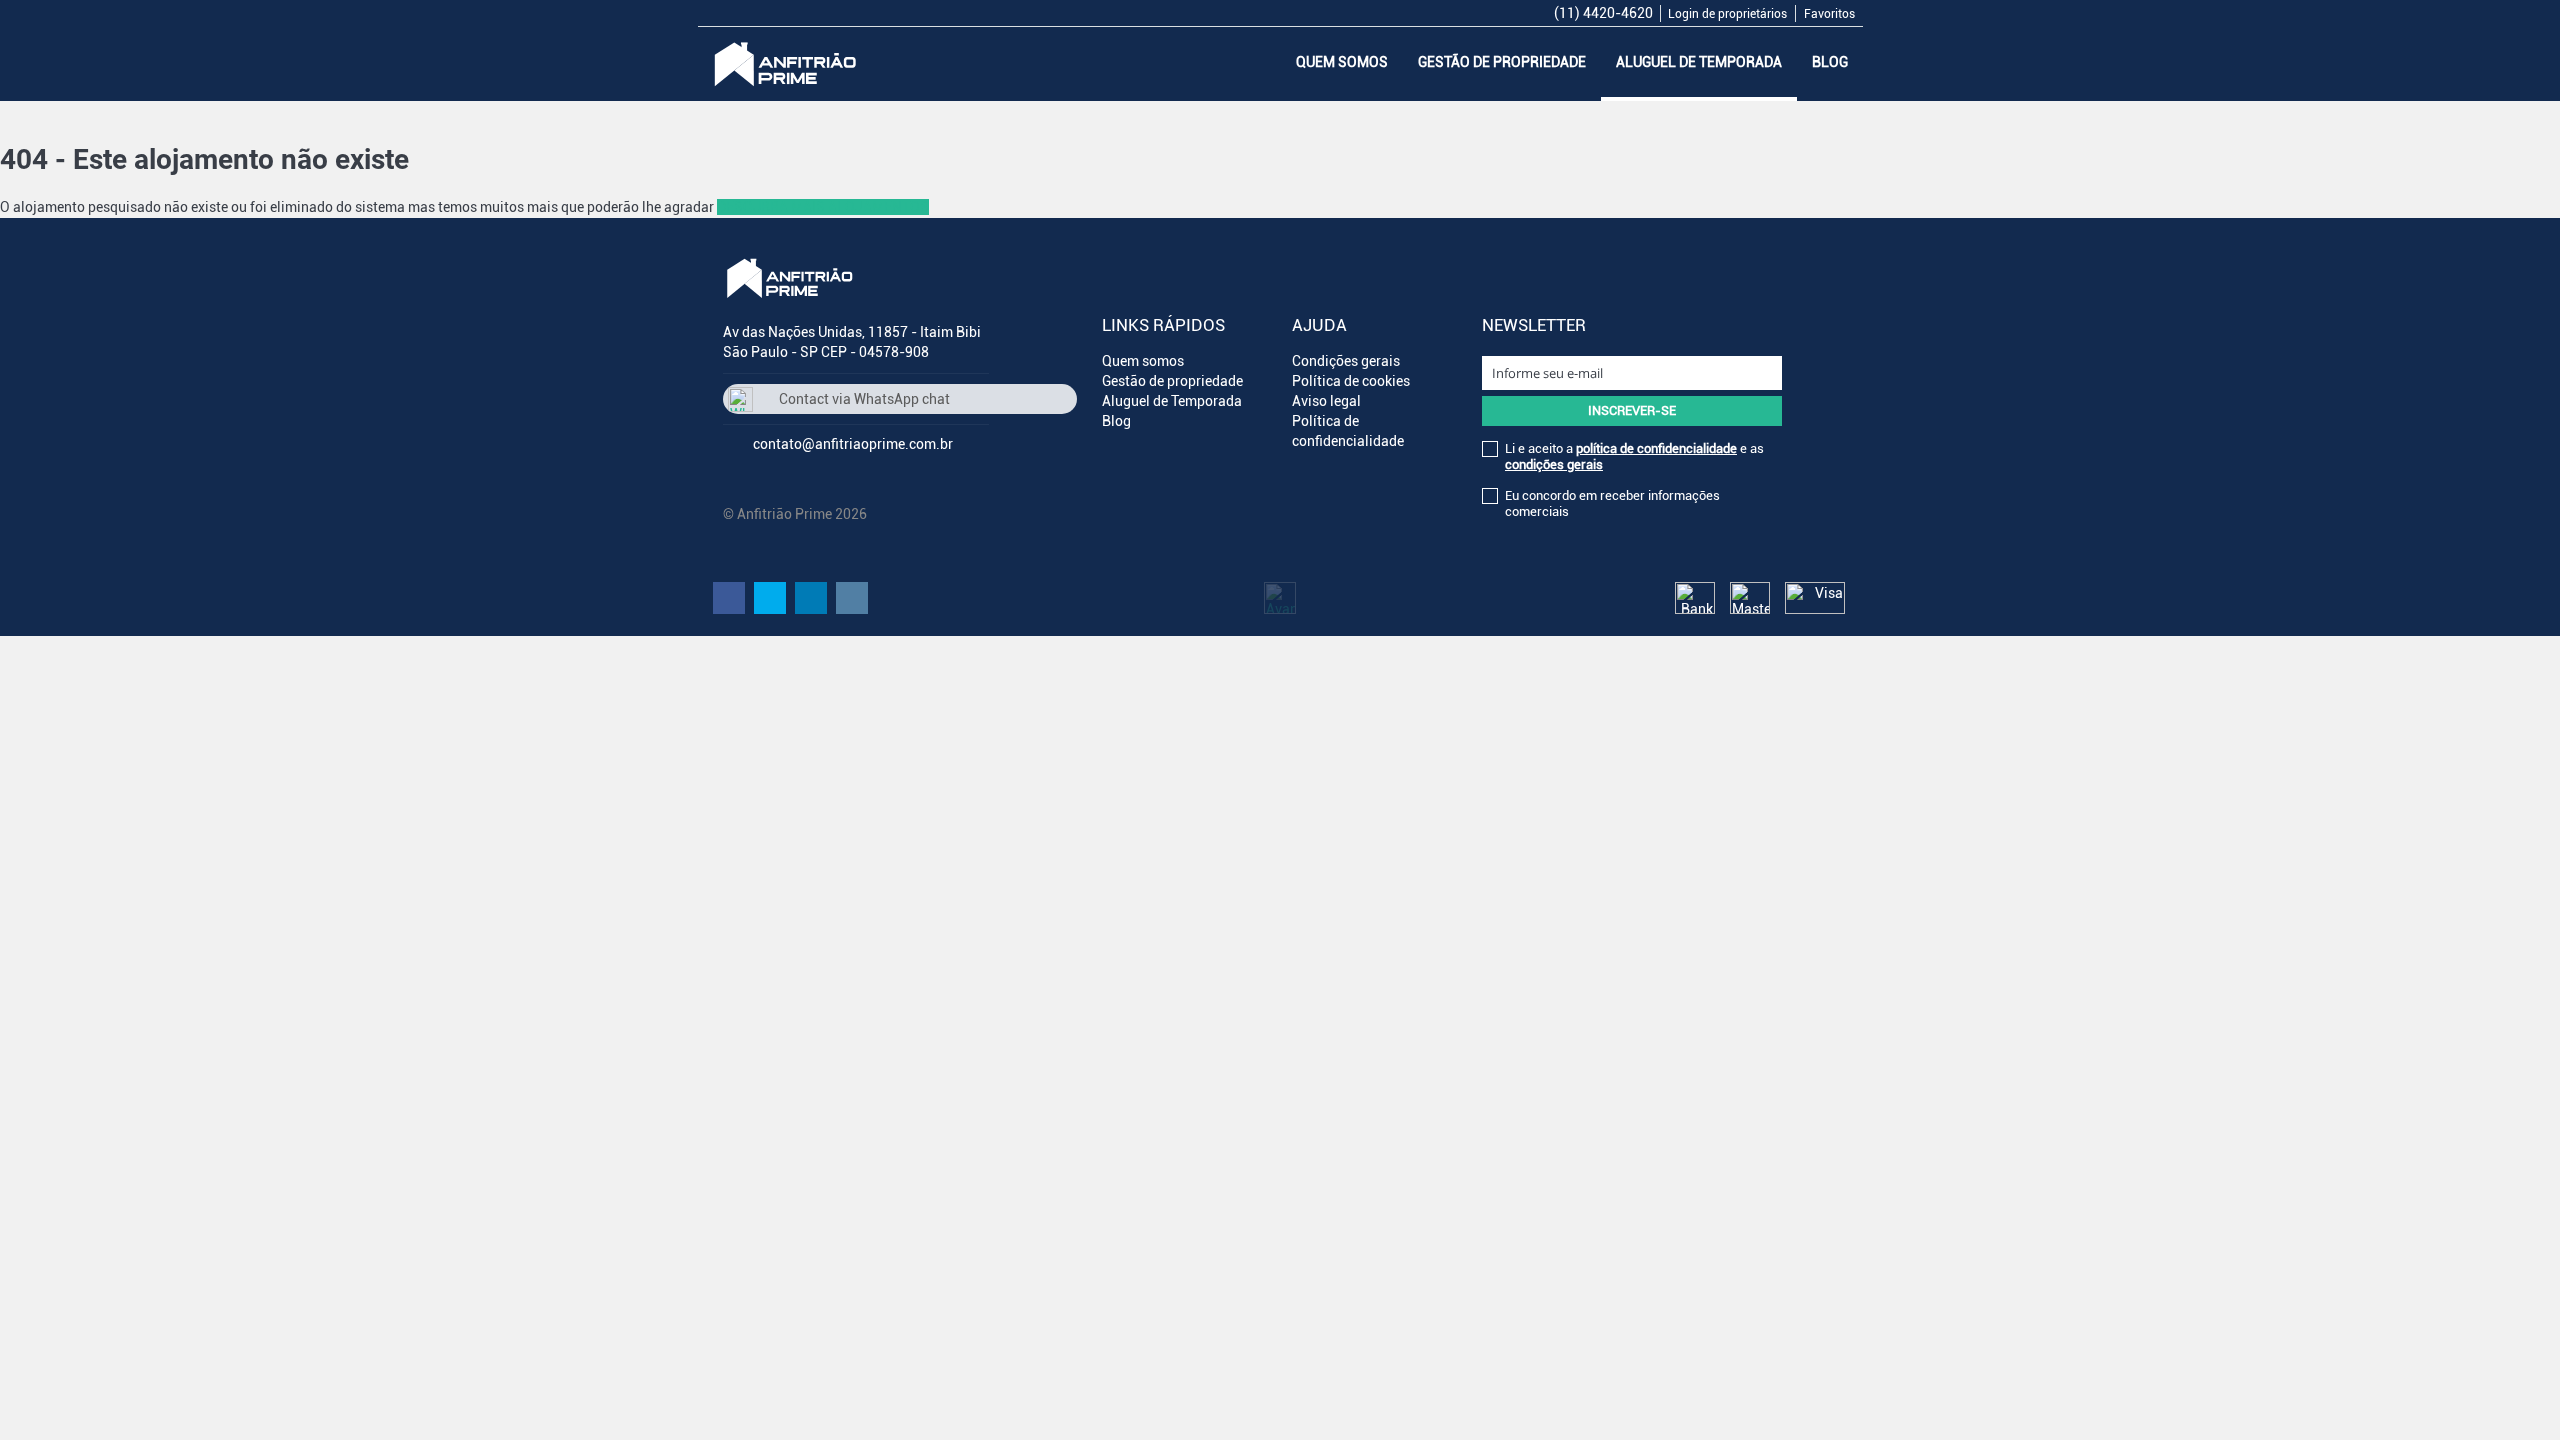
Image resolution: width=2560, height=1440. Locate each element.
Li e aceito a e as (1634, 456)
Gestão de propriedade (1502, 62)
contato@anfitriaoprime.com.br (853, 444)
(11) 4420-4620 (1603, 13)
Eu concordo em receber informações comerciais (1612, 503)
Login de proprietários (1727, 14)
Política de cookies (1351, 381)
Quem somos (1342, 62)
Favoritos (1829, 14)
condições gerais (1554, 464)
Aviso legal (1326, 401)
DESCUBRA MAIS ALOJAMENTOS (823, 207)
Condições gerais (1346, 361)
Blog (1830, 62)
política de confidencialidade (1656, 448)
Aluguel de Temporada (1699, 62)
